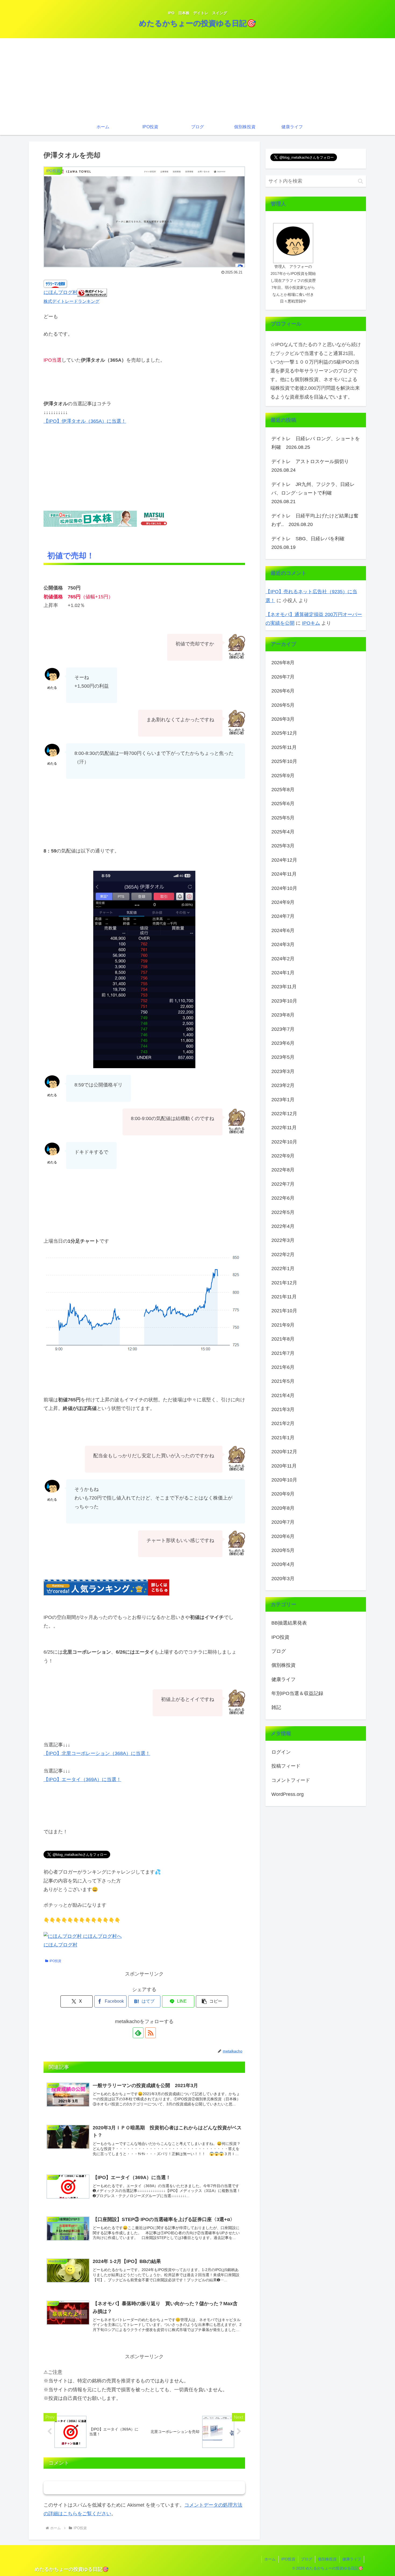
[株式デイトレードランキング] (92, 292)
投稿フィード (286, 1766)
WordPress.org (288, 1794)
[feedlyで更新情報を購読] (138, 2033)
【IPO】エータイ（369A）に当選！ (82, 1779)
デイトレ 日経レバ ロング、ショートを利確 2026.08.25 (316, 443)
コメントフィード (291, 1780)
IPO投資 (55, 1961)
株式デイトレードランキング (71, 301)
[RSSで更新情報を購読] (150, 2033)
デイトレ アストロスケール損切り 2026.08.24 (313, 466)
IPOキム (311, 623)
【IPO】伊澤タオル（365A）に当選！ (85, 421)
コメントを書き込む (144, 2488)
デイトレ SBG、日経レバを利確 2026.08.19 (310, 543)
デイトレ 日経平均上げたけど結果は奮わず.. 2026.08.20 (315, 520)
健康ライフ (352, 2559)
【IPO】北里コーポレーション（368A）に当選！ (97, 1753)
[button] (212, 2001)
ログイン (281, 1752)
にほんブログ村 (60, 292)
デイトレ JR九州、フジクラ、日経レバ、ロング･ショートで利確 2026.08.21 (313, 493)
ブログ (307, 2559)
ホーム (270, 2559)
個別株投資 (327, 2559)
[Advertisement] (198, 79)
